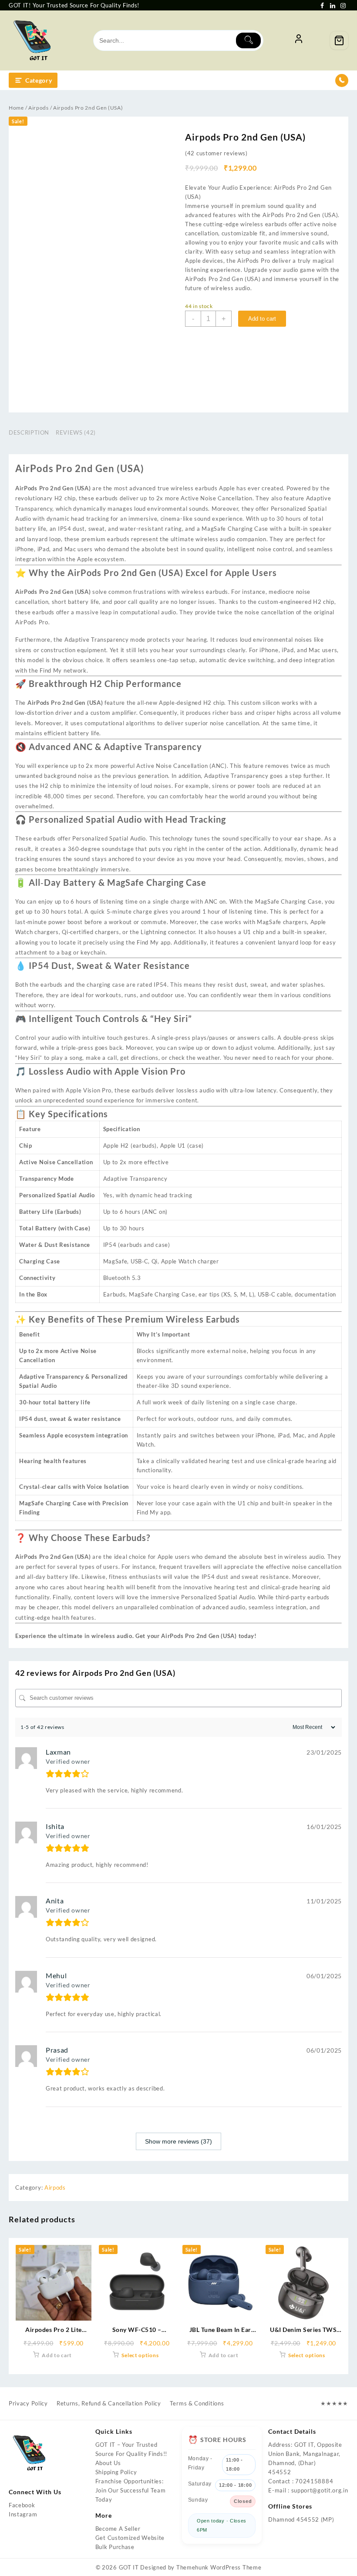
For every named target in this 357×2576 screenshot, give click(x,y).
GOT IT (129, 2567)
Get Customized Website (130, 2538)
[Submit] (248, 40)
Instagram (23, 2514)
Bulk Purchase (115, 2547)
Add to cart (262, 319)
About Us (108, 2463)
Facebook (22, 2505)
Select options (140, 2355)
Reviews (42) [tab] (76, 432)
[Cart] (339, 40)
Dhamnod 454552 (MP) (301, 2519)
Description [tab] (29, 432)
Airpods (39, 108)
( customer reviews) (216, 153)
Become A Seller (118, 2529)
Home (16, 108)
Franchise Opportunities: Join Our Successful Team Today (131, 2490)
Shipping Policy (116, 2472)
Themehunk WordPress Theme (219, 2567)
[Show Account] (299, 40)
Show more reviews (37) (178, 2141)
